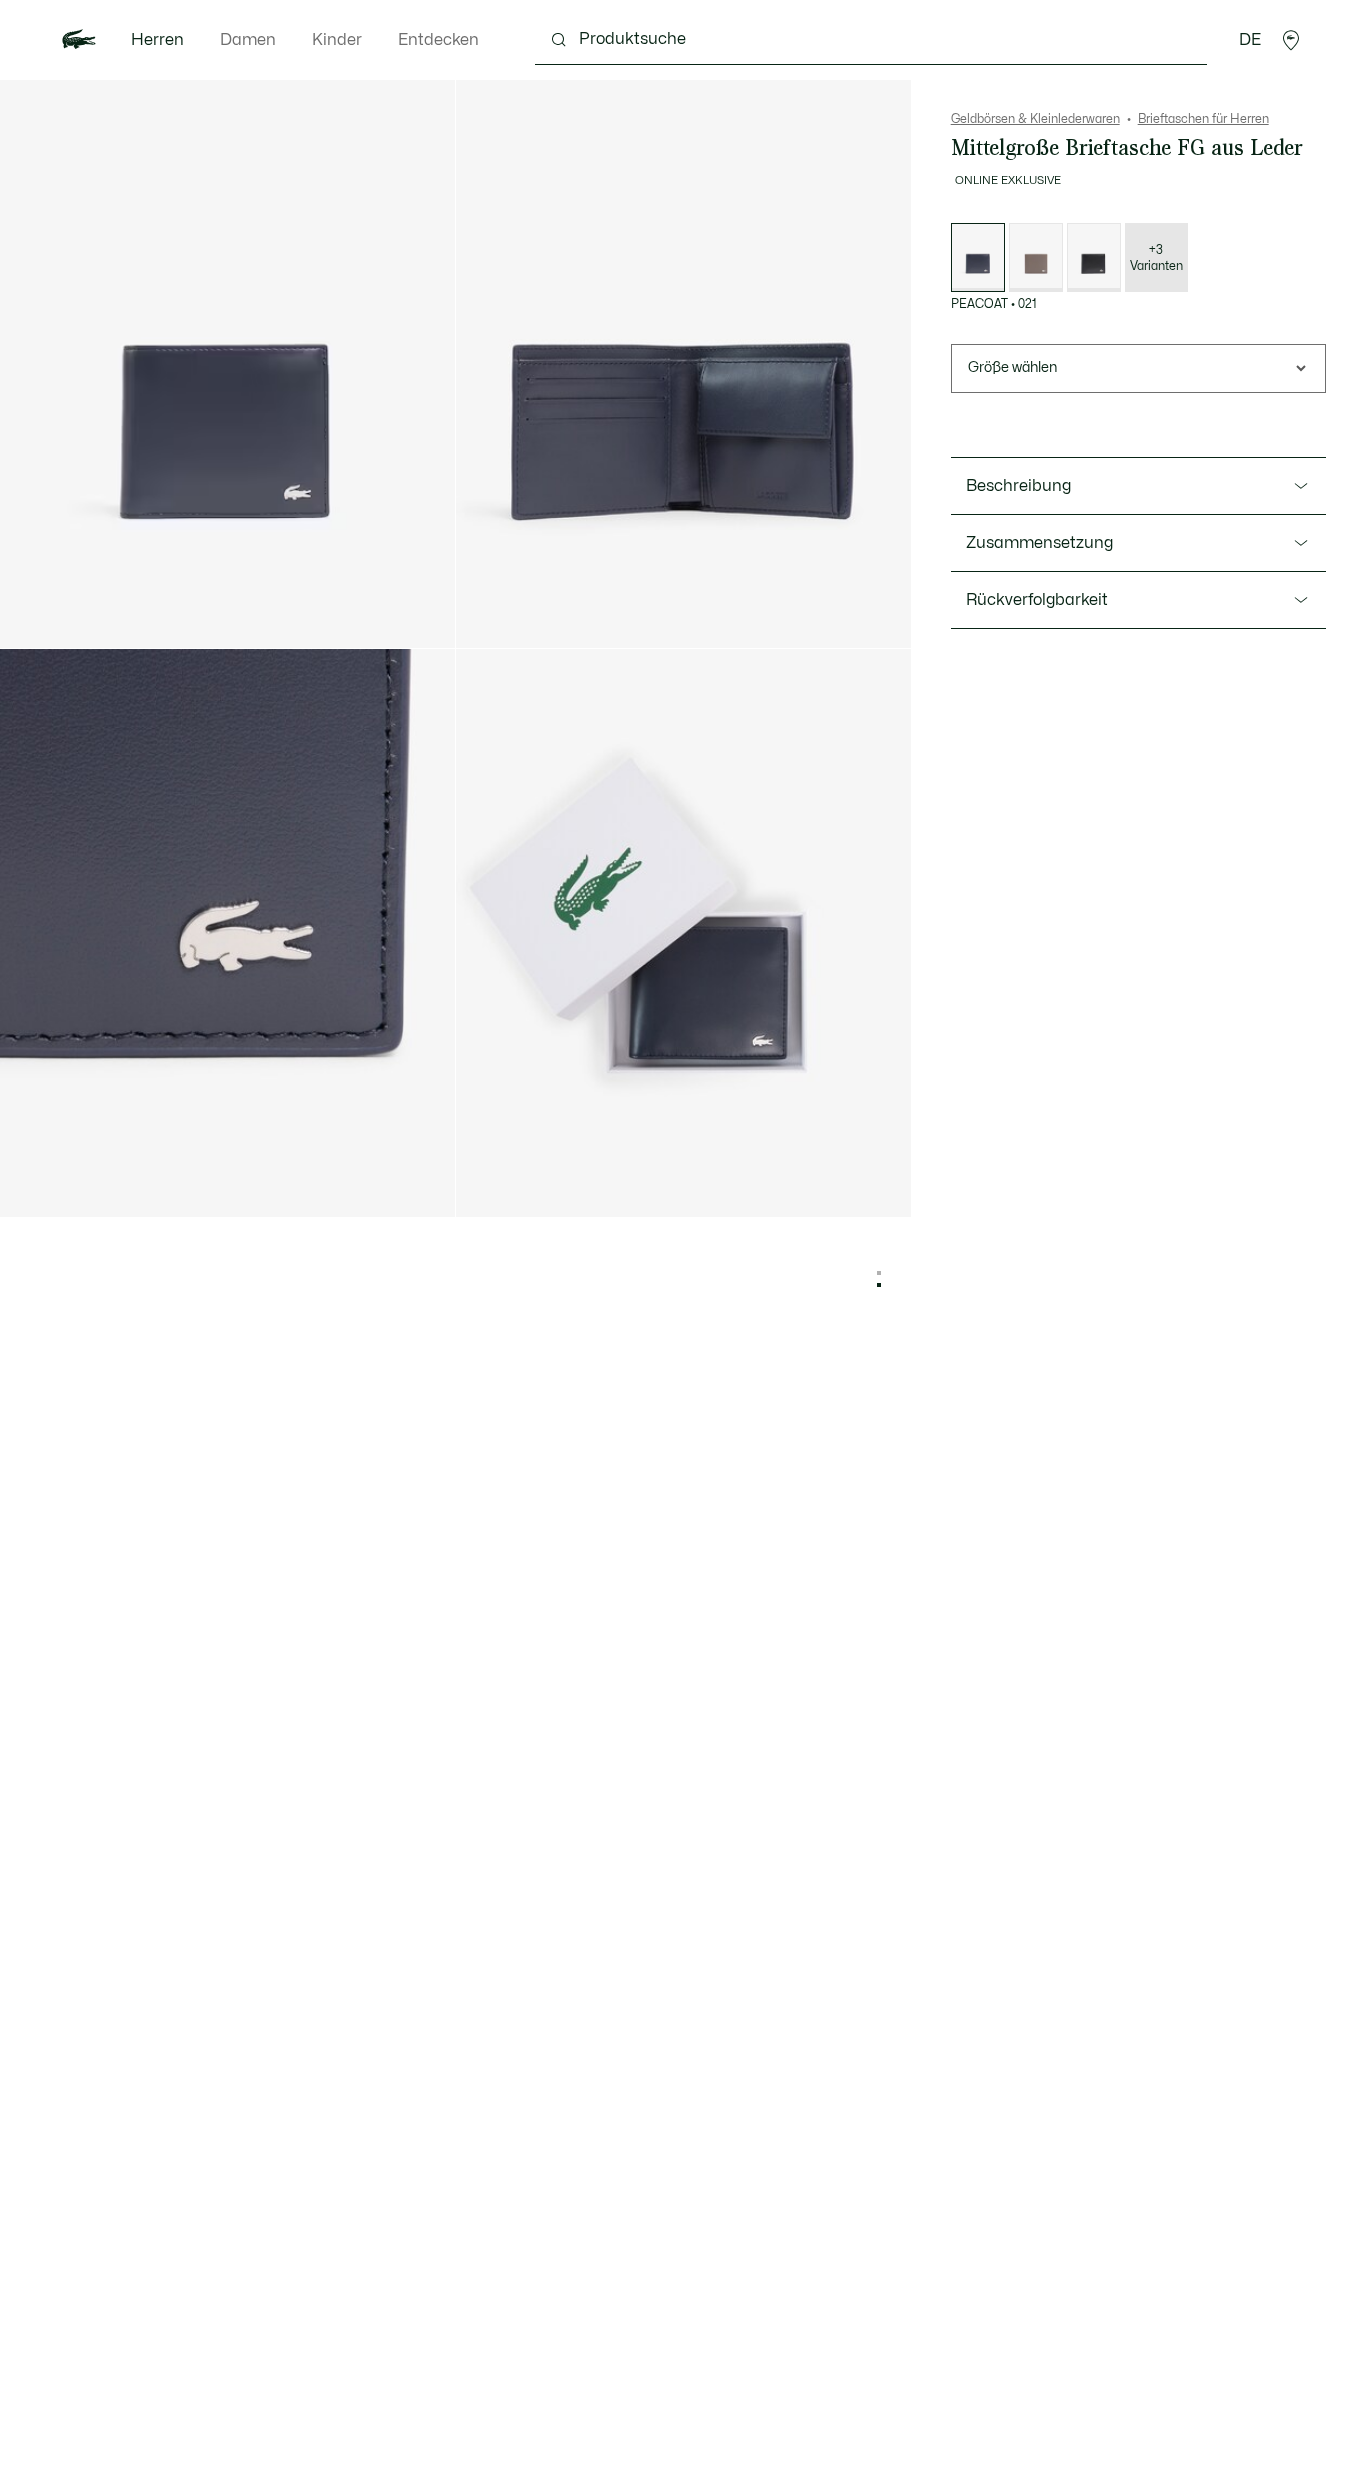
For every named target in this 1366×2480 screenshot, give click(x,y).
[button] (1291, 40)
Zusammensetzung (1039, 543)
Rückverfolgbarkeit (1037, 600)
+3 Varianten (1156, 258)
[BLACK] (1094, 257)
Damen (248, 40)
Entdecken (438, 40)
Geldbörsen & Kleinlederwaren (1035, 119)
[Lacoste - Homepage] (79, 40)
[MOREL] (1036, 257)
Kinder (337, 40)
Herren (157, 40)
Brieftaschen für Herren (1203, 119)
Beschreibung (1018, 486)
